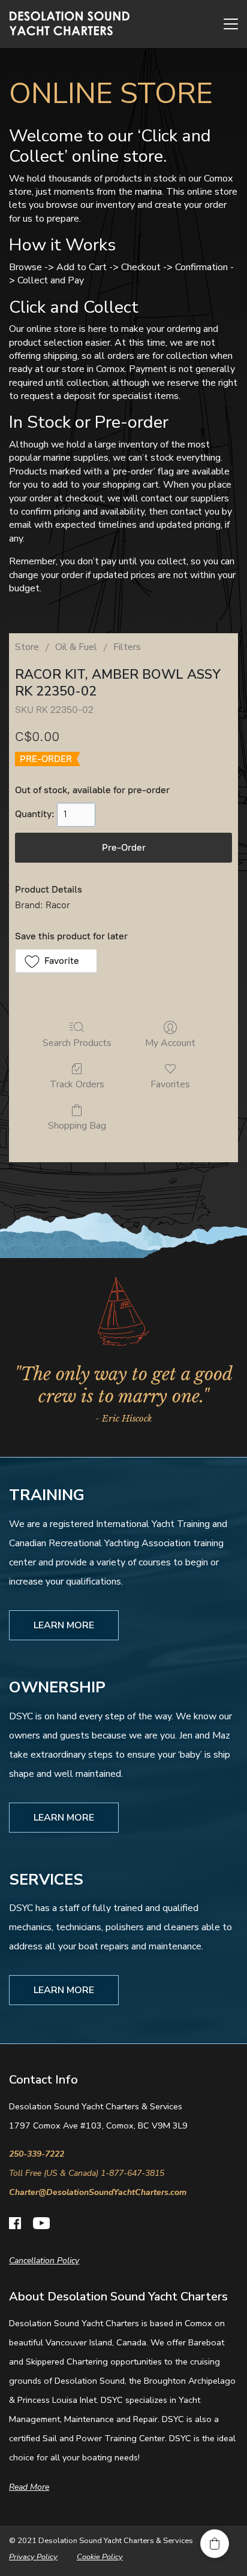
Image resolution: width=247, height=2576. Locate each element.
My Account (170, 1043)
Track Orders (77, 1084)
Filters (127, 647)
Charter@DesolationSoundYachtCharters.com (98, 2192)
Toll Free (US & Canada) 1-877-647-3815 (87, 2173)
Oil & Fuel (76, 647)
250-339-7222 (37, 2154)
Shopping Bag (77, 1125)
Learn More (64, 1625)
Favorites (170, 1084)
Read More (29, 2487)
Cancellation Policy (44, 2261)
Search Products (77, 1043)
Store (27, 647)
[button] (56, 961)
